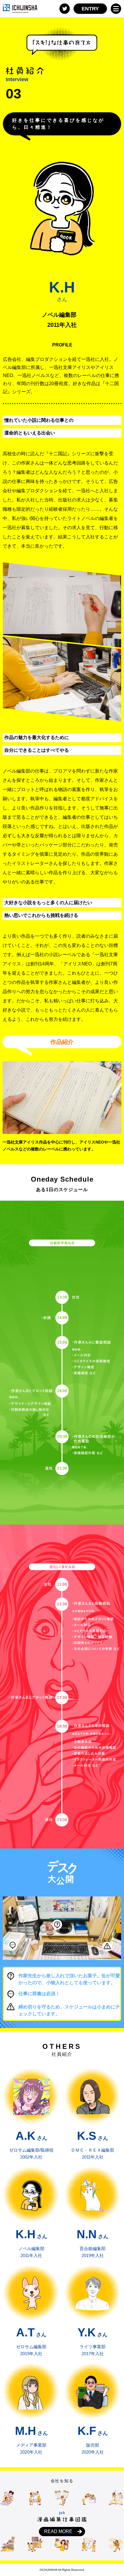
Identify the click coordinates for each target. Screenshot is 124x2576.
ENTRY (90, 9)
